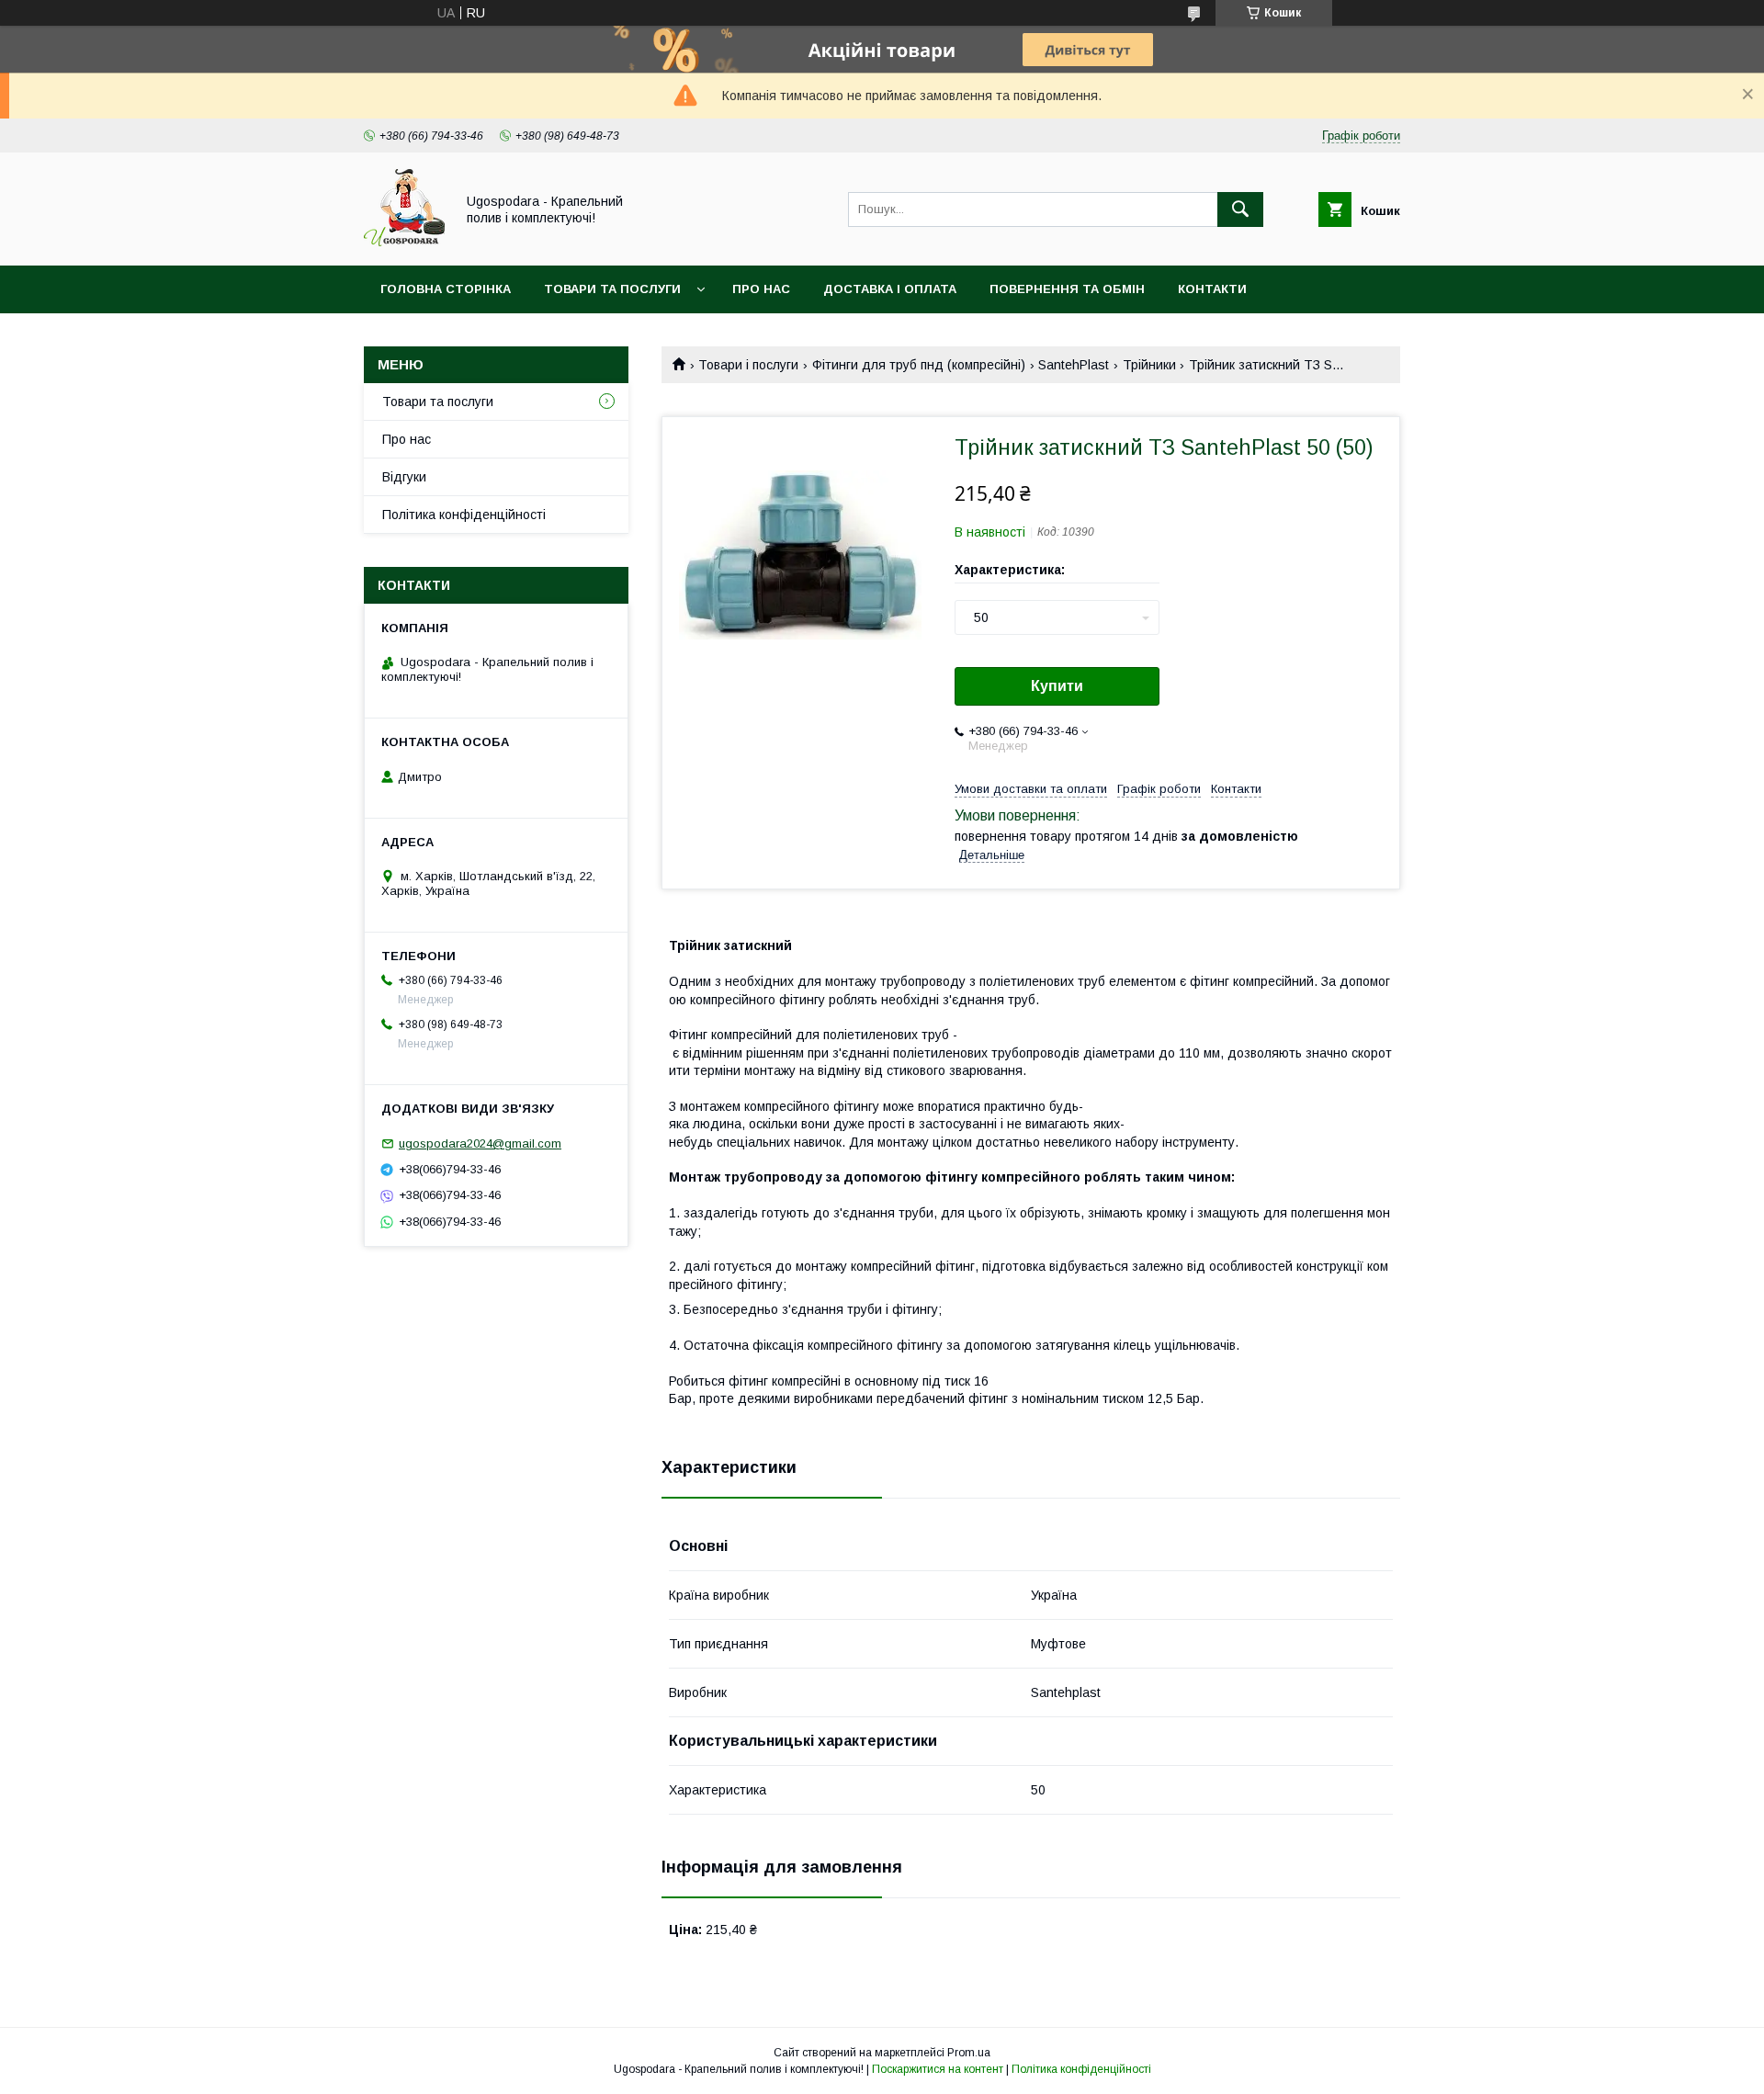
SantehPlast (1074, 365)
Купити (1057, 686)
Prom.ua (969, 2053)
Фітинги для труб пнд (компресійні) (919, 365)
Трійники (1149, 365)
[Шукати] (1240, 209)
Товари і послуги (748, 365)
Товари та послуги (612, 289)
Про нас (761, 289)
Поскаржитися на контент (938, 2069)
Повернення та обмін (1067, 289)
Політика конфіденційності (464, 515)
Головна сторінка (446, 289)
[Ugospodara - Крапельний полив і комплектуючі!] (404, 242)
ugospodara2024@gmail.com (480, 1143)
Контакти (1212, 289)
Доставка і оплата (890, 289)
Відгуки (404, 477)
